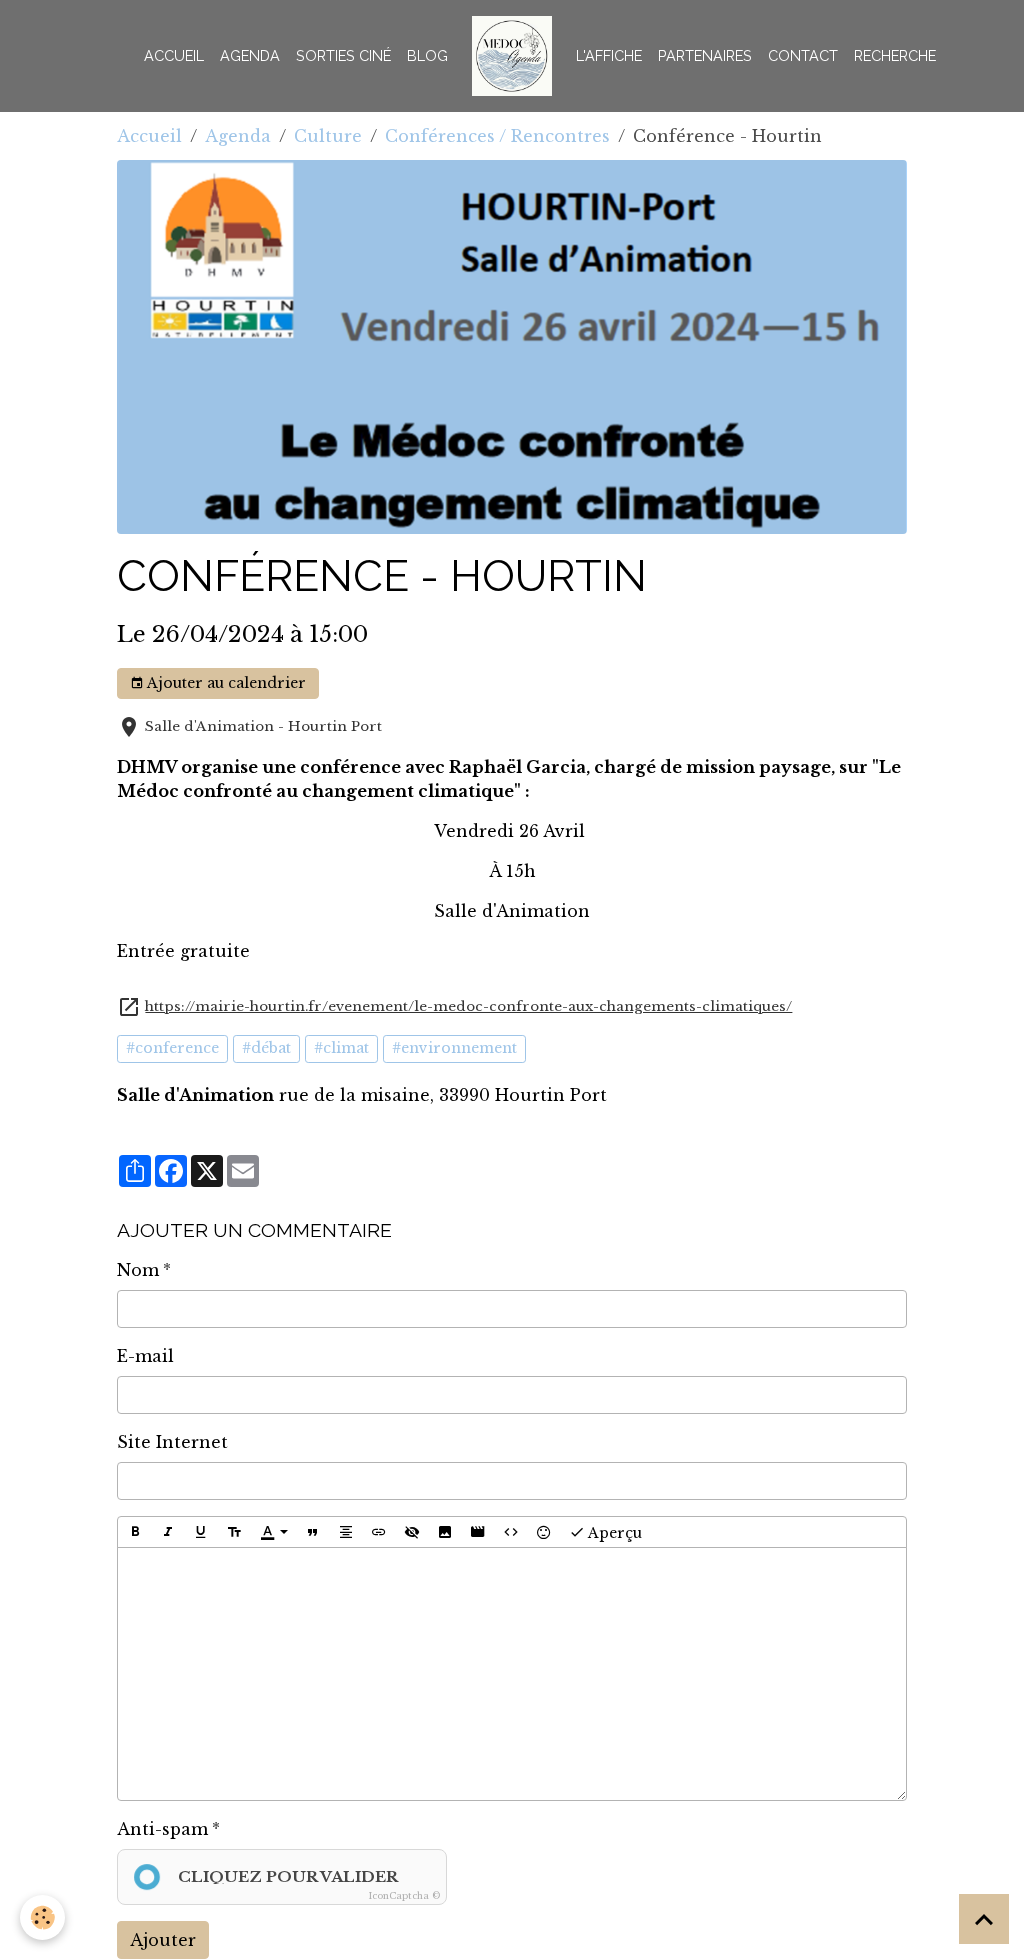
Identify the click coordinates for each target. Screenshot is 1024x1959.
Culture (328, 136)
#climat (341, 1048)
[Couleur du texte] (274, 1532)
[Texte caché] (412, 1532)
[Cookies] (42, 1917)
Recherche (895, 55)
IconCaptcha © (404, 1895)
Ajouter (163, 1940)
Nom (138, 1270)
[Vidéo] (478, 1532)
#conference (172, 1048)
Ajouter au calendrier (225, 683)
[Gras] (135, 1532)
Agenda (250, 55)
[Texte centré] (346, 1532)
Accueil (174, 55)
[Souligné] (201, 1532)
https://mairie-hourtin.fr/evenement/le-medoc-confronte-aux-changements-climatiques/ (468, 1006)
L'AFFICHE (609, 55)
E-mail (145, 1356)
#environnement (454, 1048)
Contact (803, 55)
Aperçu (613, 1532)
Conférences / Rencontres (497, 136)
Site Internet (172, 1442)
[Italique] (168, 1532)
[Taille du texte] (234, 1532)
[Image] (445, 1532)
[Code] (511, 1532)
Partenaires (705, 55)
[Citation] (313, 1532)
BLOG (427, 55)
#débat (266, 1048)
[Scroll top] (984, 1919)
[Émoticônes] (544, 1532)
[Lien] (379, 1532)
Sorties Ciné (343, 55)
